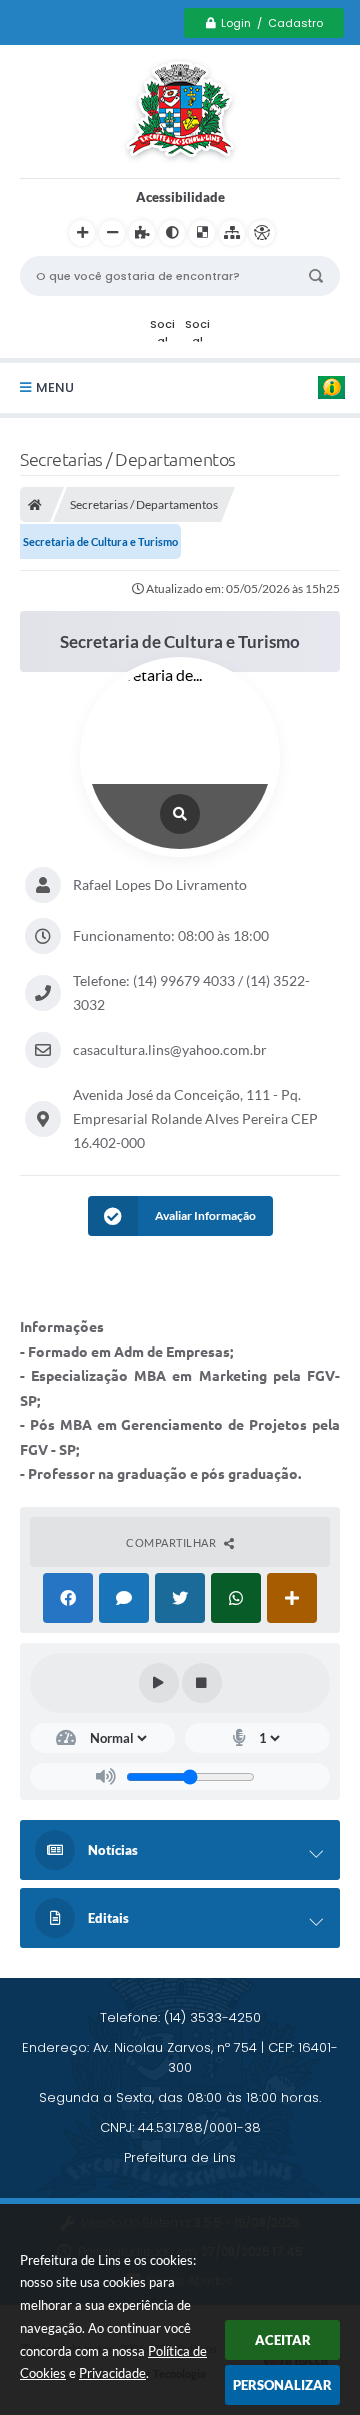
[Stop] (202, 1683)
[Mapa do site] (232, 233)
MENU (55, 387)
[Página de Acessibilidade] (262, 233)
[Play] (159, 1683)
